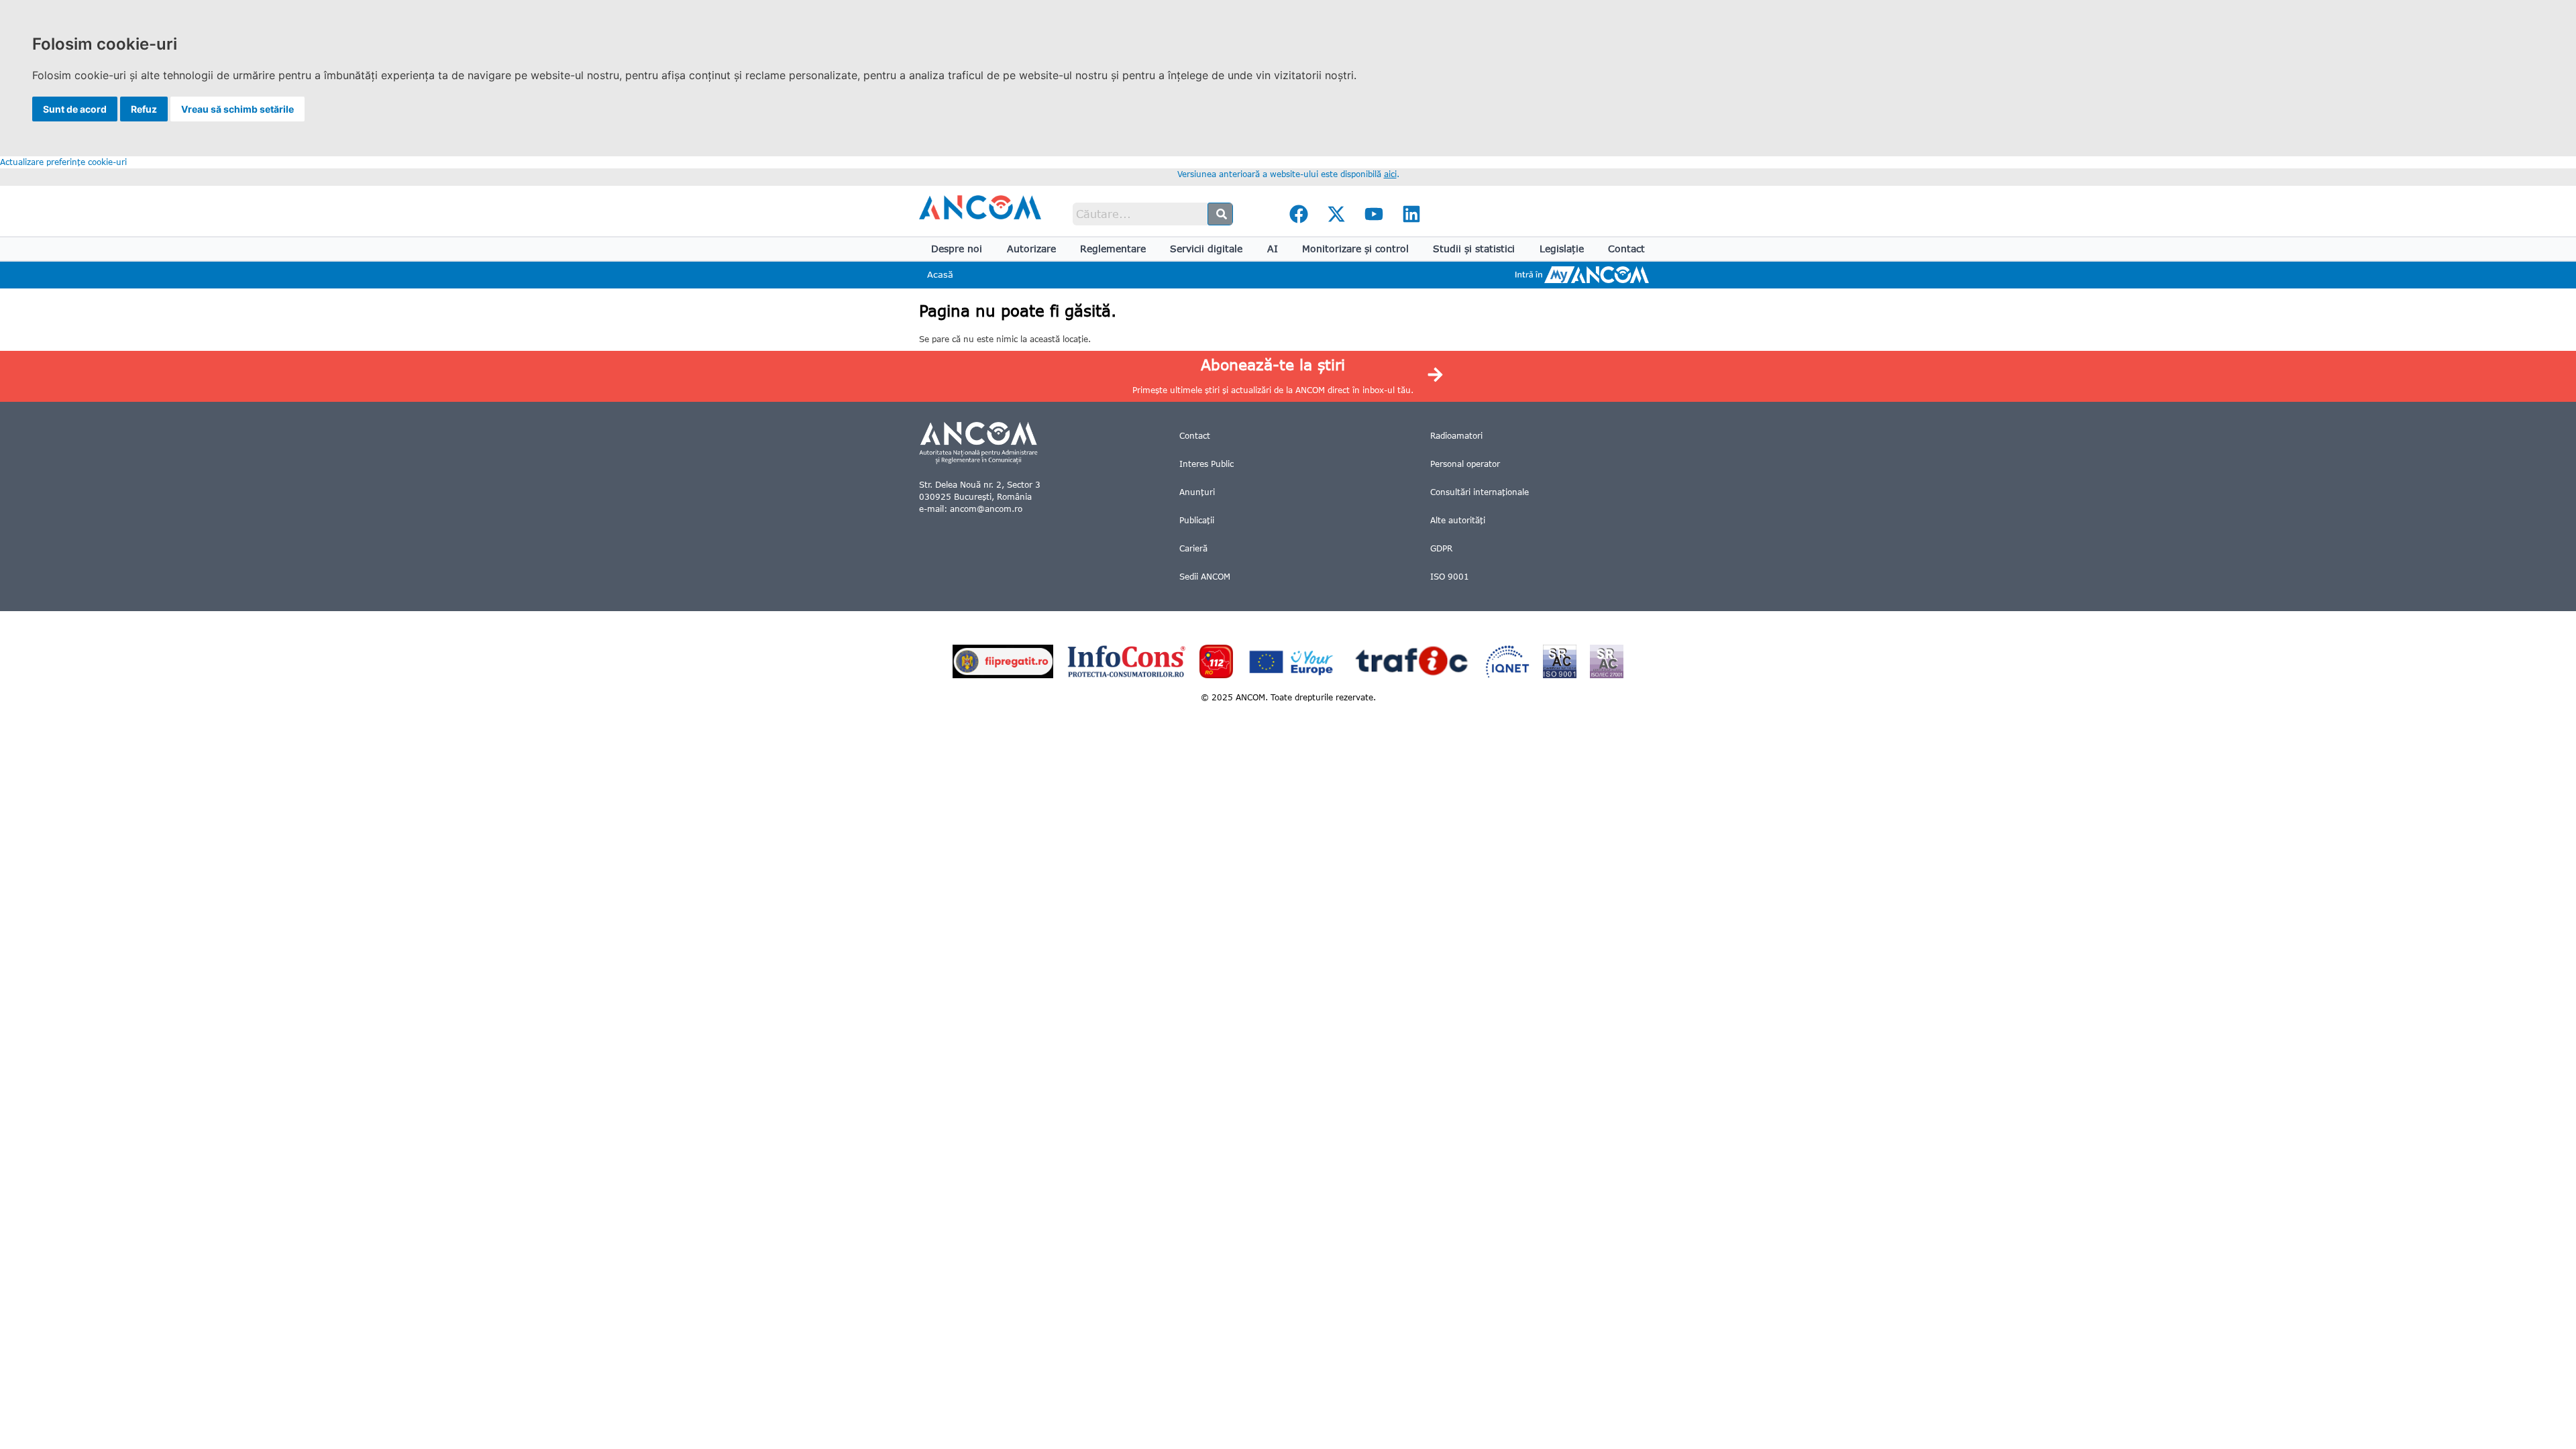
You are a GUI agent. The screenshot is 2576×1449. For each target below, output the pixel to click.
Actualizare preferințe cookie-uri (63, 162)
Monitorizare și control (1355, 249)
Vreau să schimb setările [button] (237, 109)
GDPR (1441, 548)
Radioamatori (1456, 436)
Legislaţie (1562, 249)
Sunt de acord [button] (75, 109)
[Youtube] (1374, 214)
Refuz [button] (144, 109)
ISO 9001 (1450, 577)
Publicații (1197, 520)
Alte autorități (1458, 520)
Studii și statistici (1474, 249)
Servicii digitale (1206, 249)
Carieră (1193, 548)
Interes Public (1206, 464)
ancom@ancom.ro (986, 509)
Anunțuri (1197, 492)
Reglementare (1113, 249)
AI (1273, 249)
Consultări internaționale (1480, 492)
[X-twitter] (1336, 214)
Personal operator (1465, 464)
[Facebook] (1299, 214)
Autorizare (1031, 249)
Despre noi (957, 249)
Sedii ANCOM (1205, 577)
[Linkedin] (1411, 214)
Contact (1626, 249)
